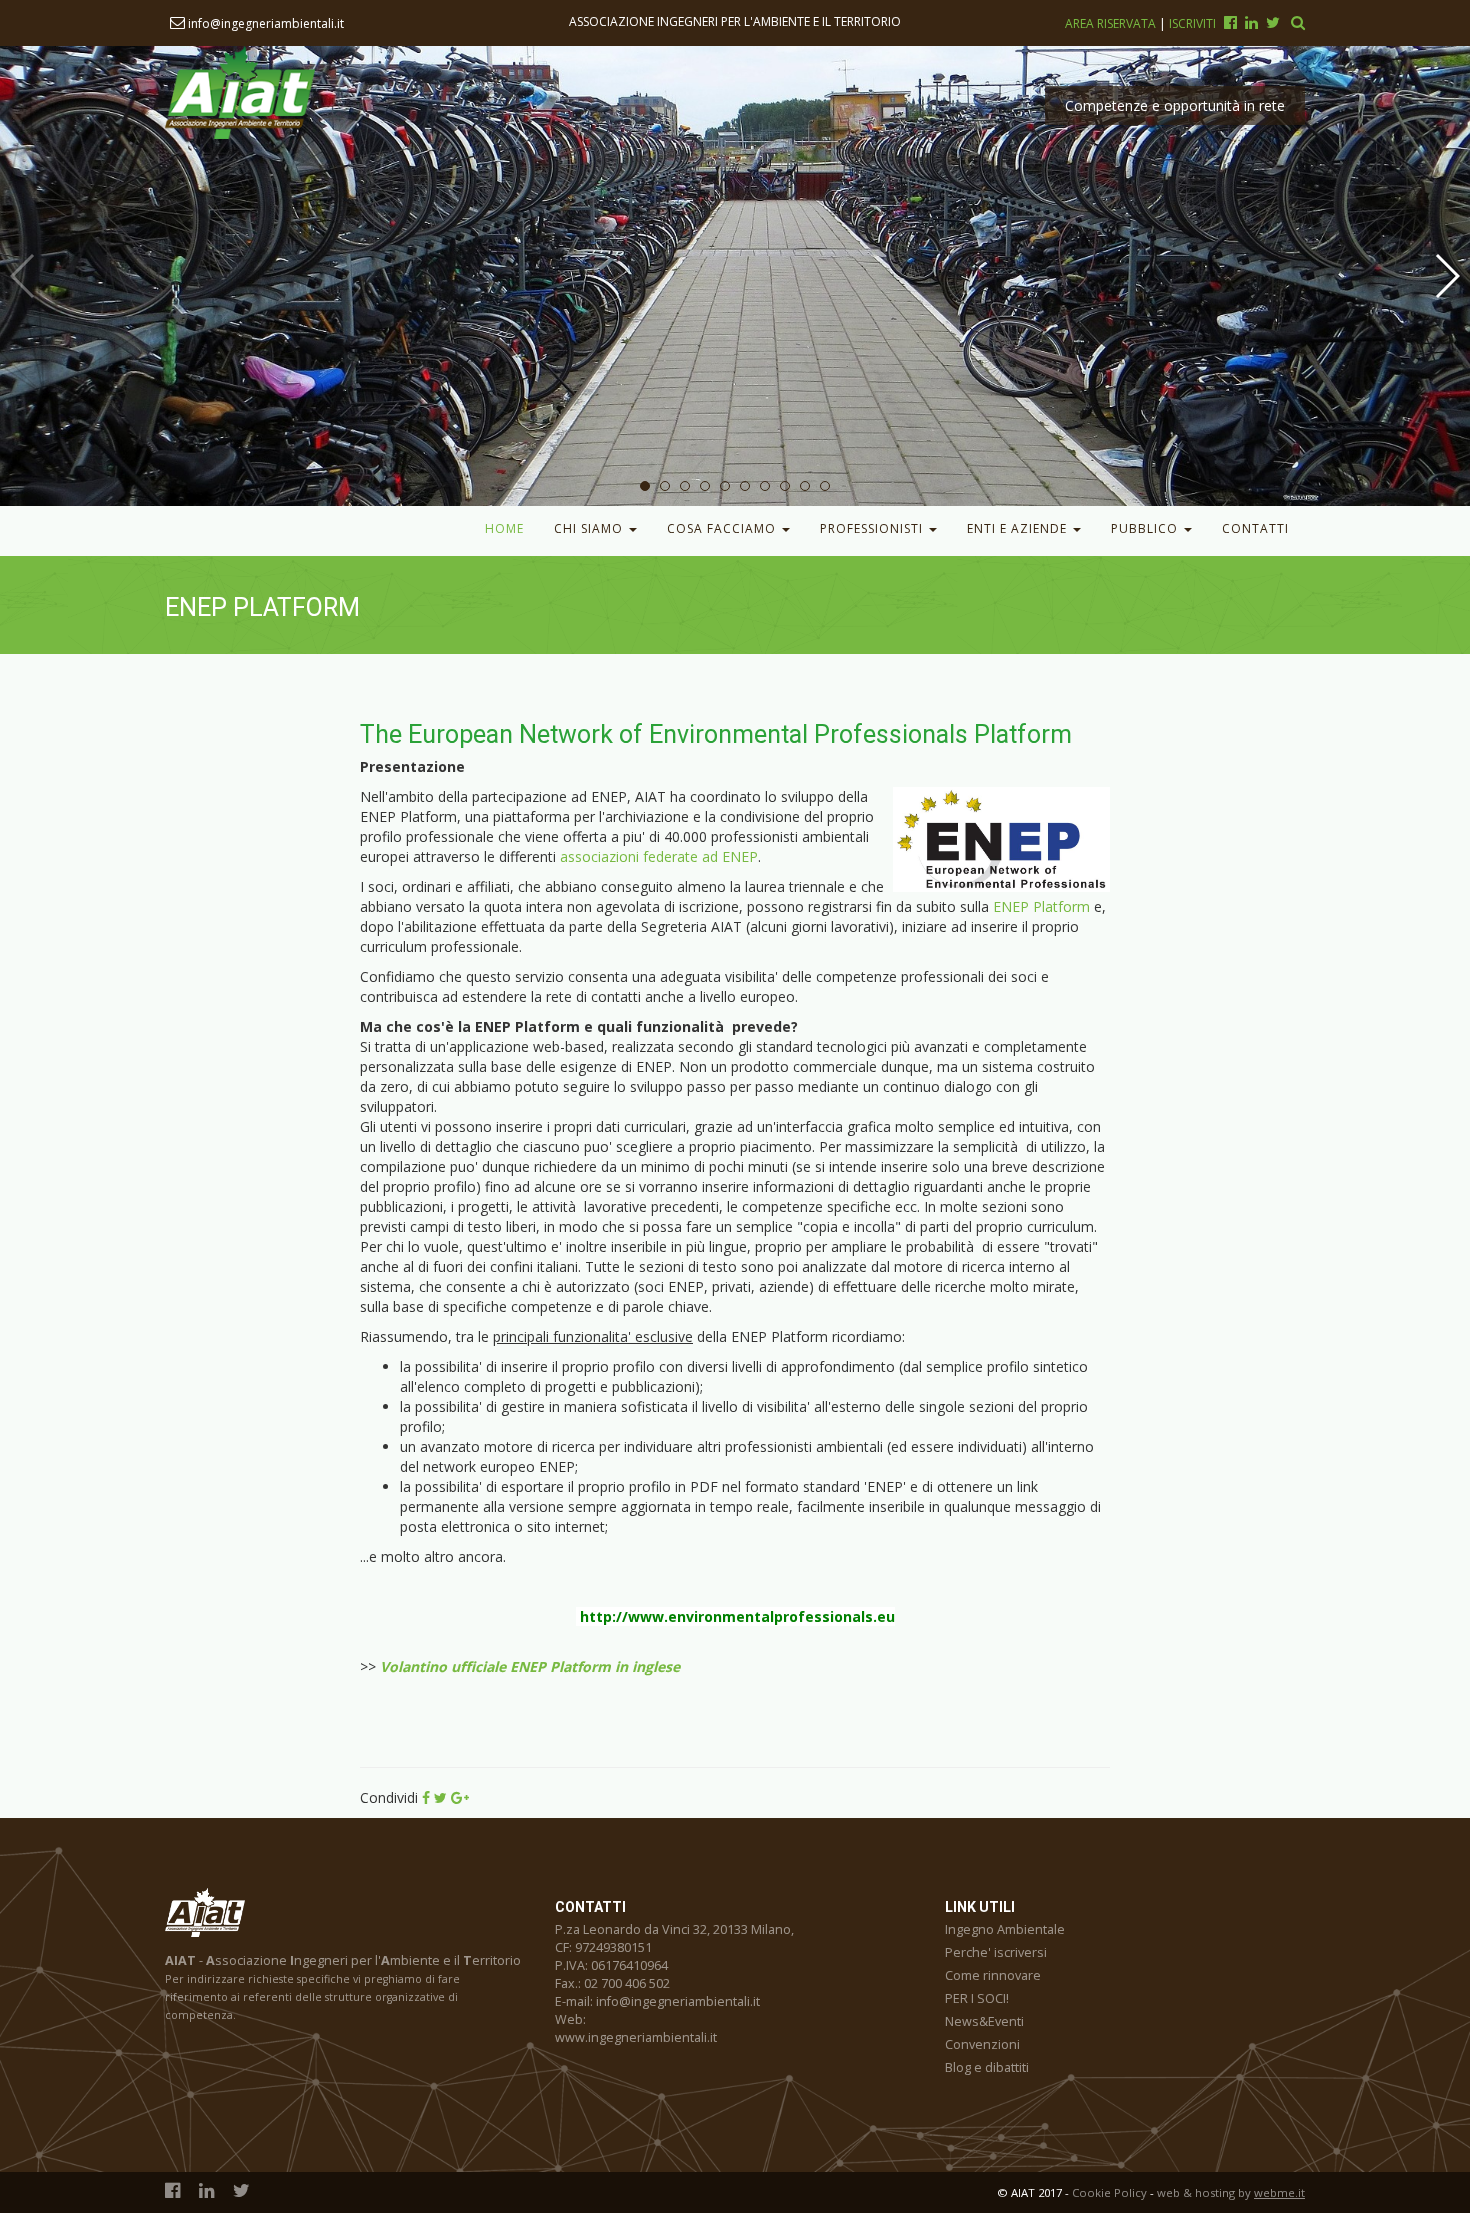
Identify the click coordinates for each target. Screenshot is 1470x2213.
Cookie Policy (1109, 2192)
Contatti (1255, 528)
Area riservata (1112, 23)
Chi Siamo (590, 528)
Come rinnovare (993, 1975)
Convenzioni (982, 2044)
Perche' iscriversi (996, 1952)
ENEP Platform (1041, 906)
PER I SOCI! (977, 1998)
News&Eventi (984, 2021)
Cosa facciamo (723, 528)
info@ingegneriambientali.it (264, 23)
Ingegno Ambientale (1005, 1929)
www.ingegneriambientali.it (636, 2037)
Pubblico (1146, 528)
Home (504, 528)
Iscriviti (1192, 23)
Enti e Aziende (1019, 528)
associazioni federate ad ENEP (659, 856)
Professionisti (873, 528)
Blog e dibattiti (987, 2067)
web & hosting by (1231, 2192)
